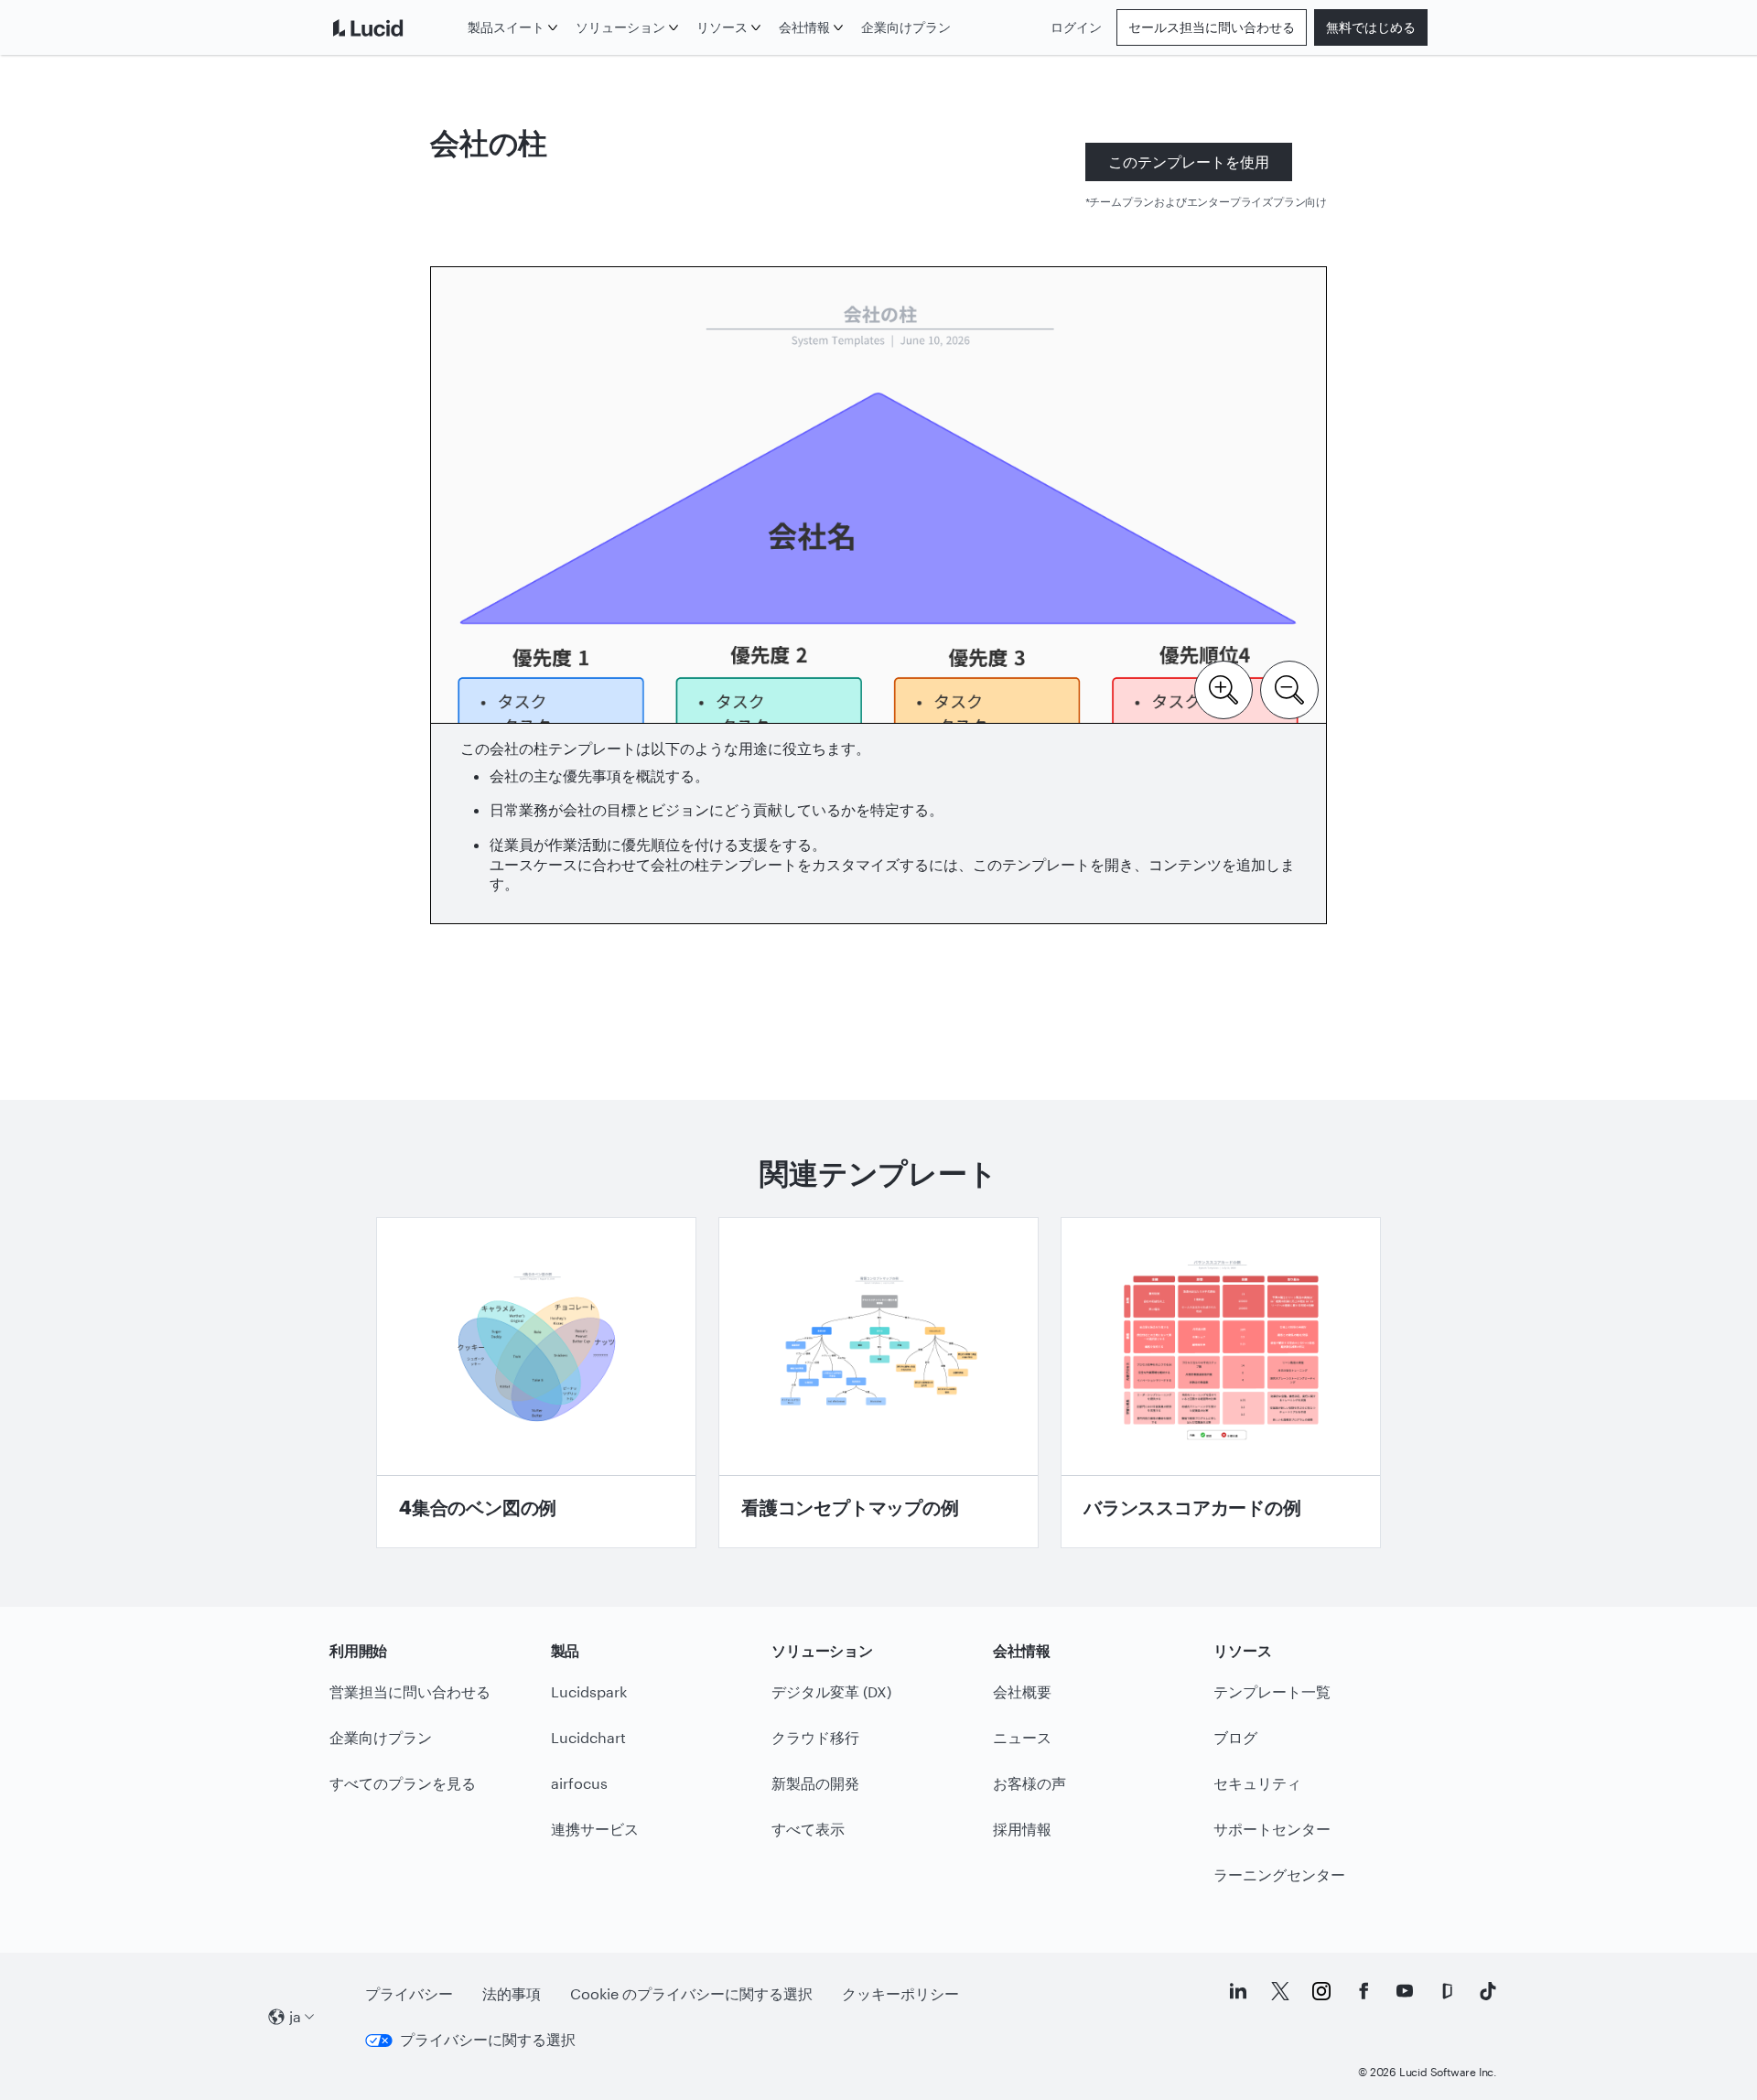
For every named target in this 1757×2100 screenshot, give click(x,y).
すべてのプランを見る (403, 1783)
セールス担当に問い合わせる (1212, 27)
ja (295, 2016)
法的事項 (512, 1993)
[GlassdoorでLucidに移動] (1447, 1991)
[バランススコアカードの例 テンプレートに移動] (1221, 1383)
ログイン (1076, 27)
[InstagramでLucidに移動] (1321, 1991)
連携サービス (595, 1829)
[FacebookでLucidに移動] (1364, 1991)
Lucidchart (588, 1737)
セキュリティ (1257, 1783)
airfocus (579, 1783)
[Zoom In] (1223, 688)
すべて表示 (808, 1829)
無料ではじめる (1371, 27)
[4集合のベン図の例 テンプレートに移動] (536, 1383)
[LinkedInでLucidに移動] (1238, 1991)
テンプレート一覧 (1272, 1691)
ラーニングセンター (1279, 1874)
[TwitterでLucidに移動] (1280, 1991)
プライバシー (409, 1993)
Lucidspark (589, 1691)
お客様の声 (1029, 1783)
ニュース (1022, 1737)
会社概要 (1022, 1691)
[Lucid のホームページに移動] (395, 27)
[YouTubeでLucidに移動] (1405, 1991)
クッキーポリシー (900, 1993)
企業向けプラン (906, 27)
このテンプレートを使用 (1189, 162)
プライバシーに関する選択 (488, 2039)
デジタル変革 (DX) (831, 1691)
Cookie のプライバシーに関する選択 (691, 1993)
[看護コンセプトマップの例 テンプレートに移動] (878, 1383)
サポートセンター (1272, 1829)
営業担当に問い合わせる (410, 1691)
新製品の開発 (815, 1783)
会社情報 (804, 27)
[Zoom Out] (1289, 688)
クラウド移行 (815, 1737)
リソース (722, 27)
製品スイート (506, 27)
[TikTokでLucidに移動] (1488, 1991)
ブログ (1235, 1737)
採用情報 (1022, 1829)
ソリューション (620, 27)
